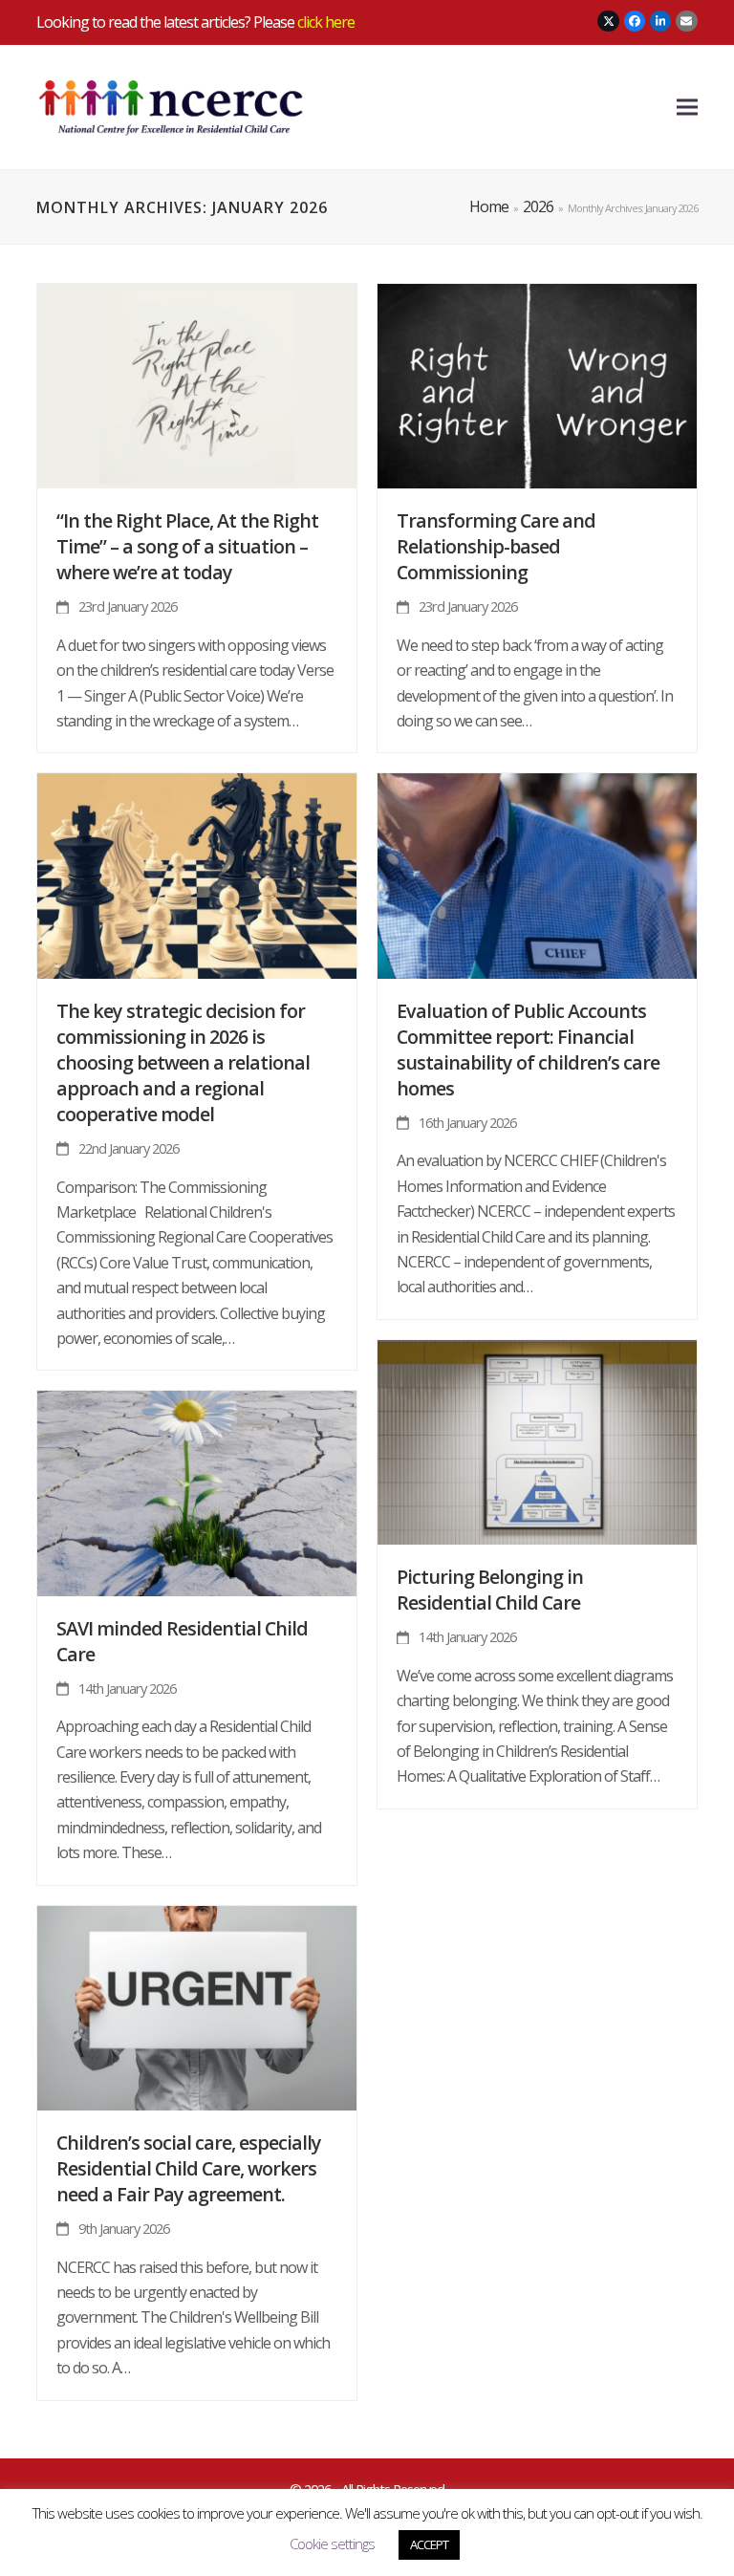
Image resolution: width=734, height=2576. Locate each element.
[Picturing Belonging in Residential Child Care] (537, 1440)
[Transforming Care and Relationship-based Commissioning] (537, 384)
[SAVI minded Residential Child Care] (197, 1492)
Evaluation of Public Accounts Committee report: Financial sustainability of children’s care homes (528, 1050)
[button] (687, 108)
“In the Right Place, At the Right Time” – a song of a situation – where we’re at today (187, 546)
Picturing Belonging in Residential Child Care (490, 1590)
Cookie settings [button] (332, 2544)
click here (326, 22)
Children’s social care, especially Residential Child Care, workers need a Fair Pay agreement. (189, 2168)
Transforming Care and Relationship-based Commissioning (496, 546)
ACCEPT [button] (429, 2544)
